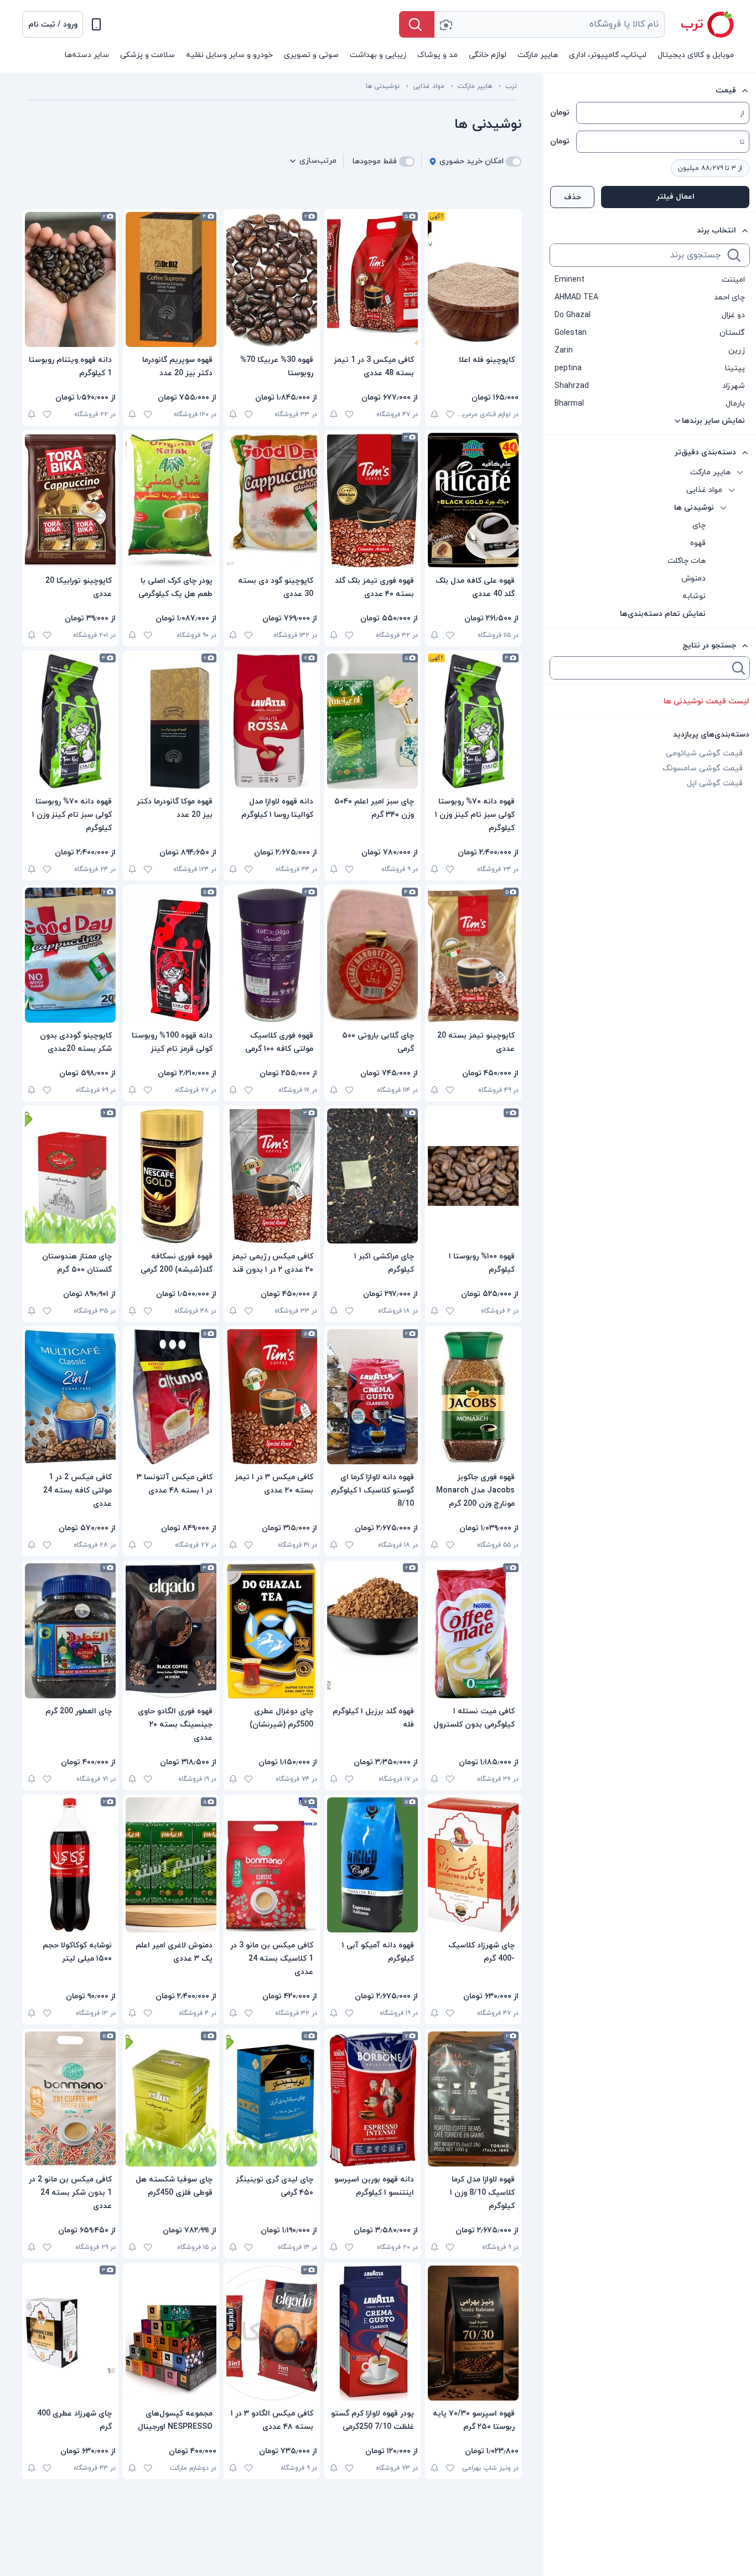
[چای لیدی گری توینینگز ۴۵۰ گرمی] (272, 2099)
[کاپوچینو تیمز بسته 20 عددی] (473, 955)
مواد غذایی (429, 86)
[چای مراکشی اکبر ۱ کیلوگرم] (372, 1176)
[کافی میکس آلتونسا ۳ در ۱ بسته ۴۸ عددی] (171, 1397)
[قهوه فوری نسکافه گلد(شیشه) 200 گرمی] (171, 1176)
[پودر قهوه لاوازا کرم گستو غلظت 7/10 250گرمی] (372, 2333)
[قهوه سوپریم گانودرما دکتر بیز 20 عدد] (171, 279)
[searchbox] (638, 255)
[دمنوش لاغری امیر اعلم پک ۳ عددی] (171, 1865)
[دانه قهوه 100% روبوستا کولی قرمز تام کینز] (171, 955)
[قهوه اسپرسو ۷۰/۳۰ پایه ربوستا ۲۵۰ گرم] (473, 2333)
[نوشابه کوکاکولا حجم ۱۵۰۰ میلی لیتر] (70, 1865)
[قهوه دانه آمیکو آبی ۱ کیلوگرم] (372, 1865)
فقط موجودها (375, 161)
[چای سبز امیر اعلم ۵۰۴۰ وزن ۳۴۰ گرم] (372, 721)
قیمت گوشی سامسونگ (703, 768)
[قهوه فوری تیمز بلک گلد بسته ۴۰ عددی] (372, 500)
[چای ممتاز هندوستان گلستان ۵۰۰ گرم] (70, 1176)
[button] (53, 24)
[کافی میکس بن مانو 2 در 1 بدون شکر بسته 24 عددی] (70, 2099)
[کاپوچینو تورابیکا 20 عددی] (70, 500)
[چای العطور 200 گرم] (70, 1631)
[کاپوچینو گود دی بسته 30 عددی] (272, 500)
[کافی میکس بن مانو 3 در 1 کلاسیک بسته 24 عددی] (272, 1865)
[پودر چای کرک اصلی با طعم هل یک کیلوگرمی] (171, 500)
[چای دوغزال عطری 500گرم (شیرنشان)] (272, 1631)
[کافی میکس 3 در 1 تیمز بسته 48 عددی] (372, 279)
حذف (573, 197)
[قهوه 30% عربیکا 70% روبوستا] (272, 279)
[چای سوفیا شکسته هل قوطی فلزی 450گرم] (171, 2099)
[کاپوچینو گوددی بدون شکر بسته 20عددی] (70, 955)
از (742, 113)
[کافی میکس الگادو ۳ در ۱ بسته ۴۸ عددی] (272, 2333)
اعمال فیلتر (675, 197)
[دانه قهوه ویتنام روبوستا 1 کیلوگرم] (70, 279)
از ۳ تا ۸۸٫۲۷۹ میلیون (710, 168)
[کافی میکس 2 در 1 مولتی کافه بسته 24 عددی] (70, 1397)
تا (742, 142)
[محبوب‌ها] (450, 414)
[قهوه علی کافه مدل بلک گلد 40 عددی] (473, 500)
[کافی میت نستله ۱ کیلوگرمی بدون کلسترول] (473, 1631)
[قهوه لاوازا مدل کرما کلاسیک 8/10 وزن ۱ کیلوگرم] (473, 2099)
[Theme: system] (96, 24)
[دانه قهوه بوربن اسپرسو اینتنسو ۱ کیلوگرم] (372, 2099)
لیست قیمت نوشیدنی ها (706, 701)
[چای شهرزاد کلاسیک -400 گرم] (473, 1865)
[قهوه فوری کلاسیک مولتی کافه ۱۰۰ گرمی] (272, 955)
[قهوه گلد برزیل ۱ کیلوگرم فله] (372, 1631)
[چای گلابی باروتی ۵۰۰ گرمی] (372, 955)
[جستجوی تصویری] (446, 24)
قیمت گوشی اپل (715, 783)
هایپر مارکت (475, 86)
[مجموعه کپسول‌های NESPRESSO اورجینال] (171, 2333)
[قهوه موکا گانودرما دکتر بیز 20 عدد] (171, 721)
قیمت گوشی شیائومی (704, 753)
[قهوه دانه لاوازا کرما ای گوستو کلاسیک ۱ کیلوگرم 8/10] (372, 1397)
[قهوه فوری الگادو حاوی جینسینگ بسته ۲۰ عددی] (171, 1631)
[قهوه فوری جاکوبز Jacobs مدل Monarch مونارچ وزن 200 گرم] (473, 1397)
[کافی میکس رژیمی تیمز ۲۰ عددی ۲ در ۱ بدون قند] (272, 1176)
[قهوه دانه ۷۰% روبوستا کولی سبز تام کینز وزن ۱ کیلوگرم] (473, 721)
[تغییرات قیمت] (434, 414)
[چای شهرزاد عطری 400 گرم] (70, 2333)
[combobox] (550, 24)
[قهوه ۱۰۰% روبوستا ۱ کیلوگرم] (473, 1176)
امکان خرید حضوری (472, 161)
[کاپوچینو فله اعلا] (473, 279)
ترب (511, 86)
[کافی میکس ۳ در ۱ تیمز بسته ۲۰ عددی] (272, 1397)
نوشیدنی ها (383, 86)
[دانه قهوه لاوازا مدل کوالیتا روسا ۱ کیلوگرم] (272, 721)
